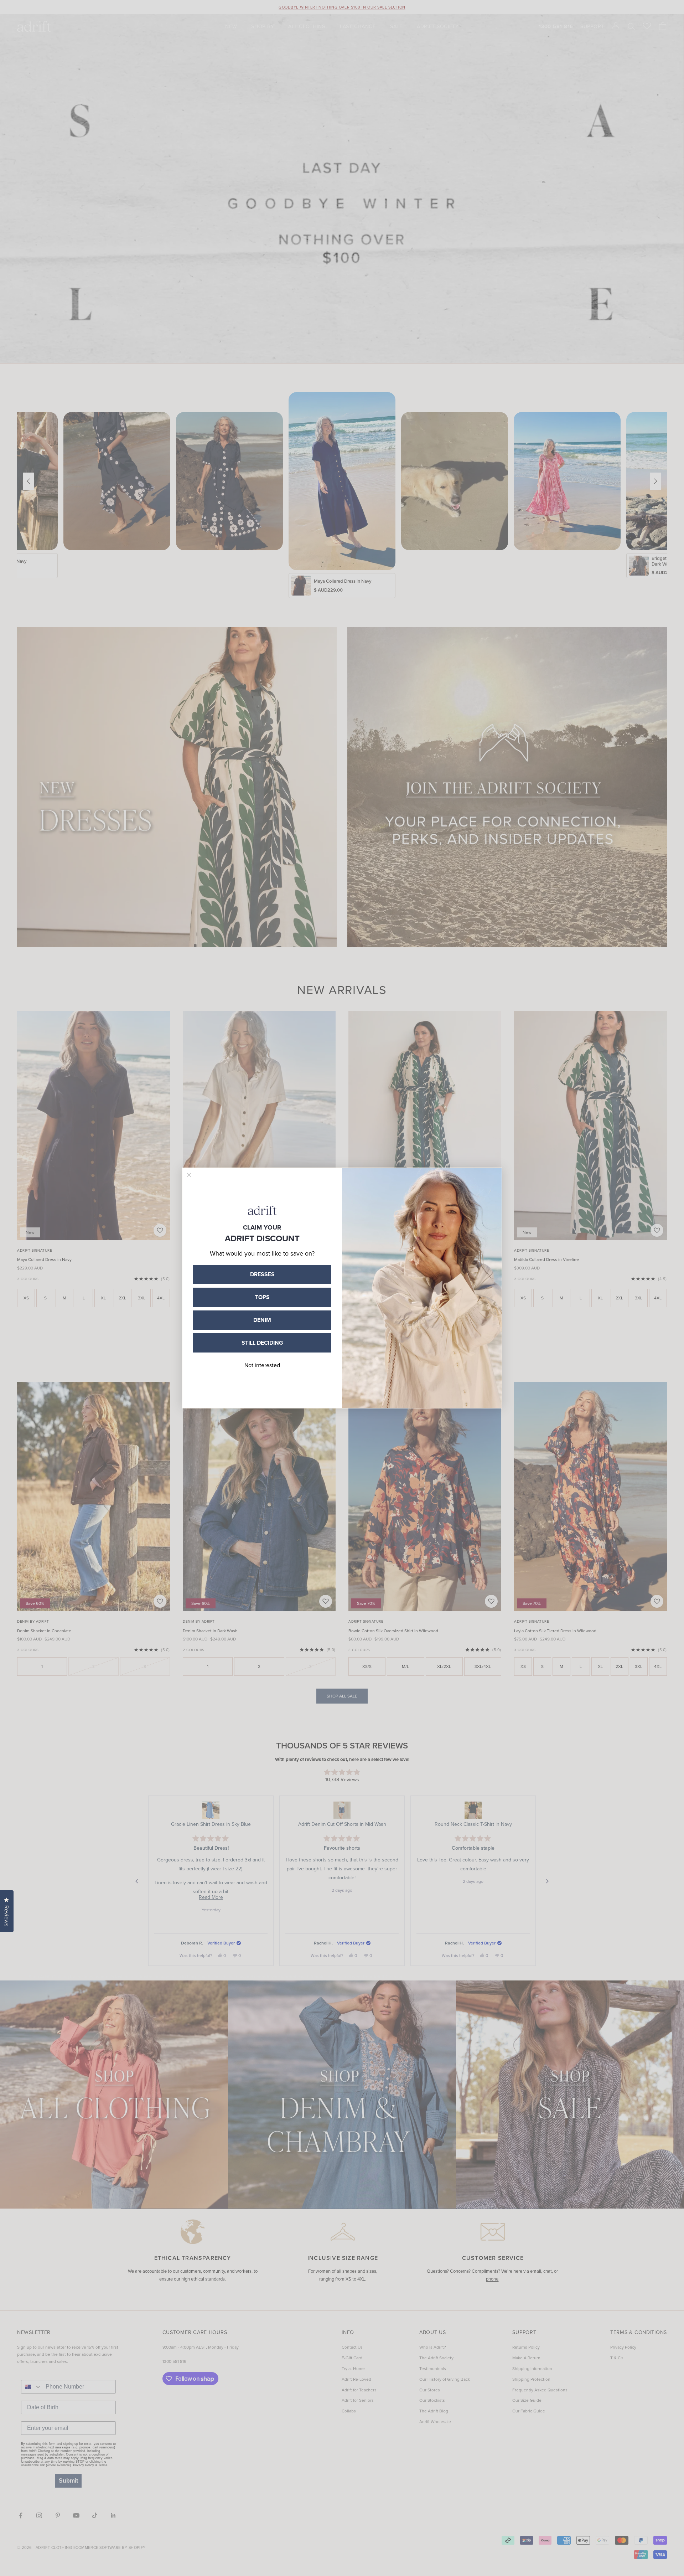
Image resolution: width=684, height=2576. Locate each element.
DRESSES (262, 1274)
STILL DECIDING (262, 1343)
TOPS (262, 1297)
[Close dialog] (189, 1175)
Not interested (262, 1365)
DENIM (262, 1320)
